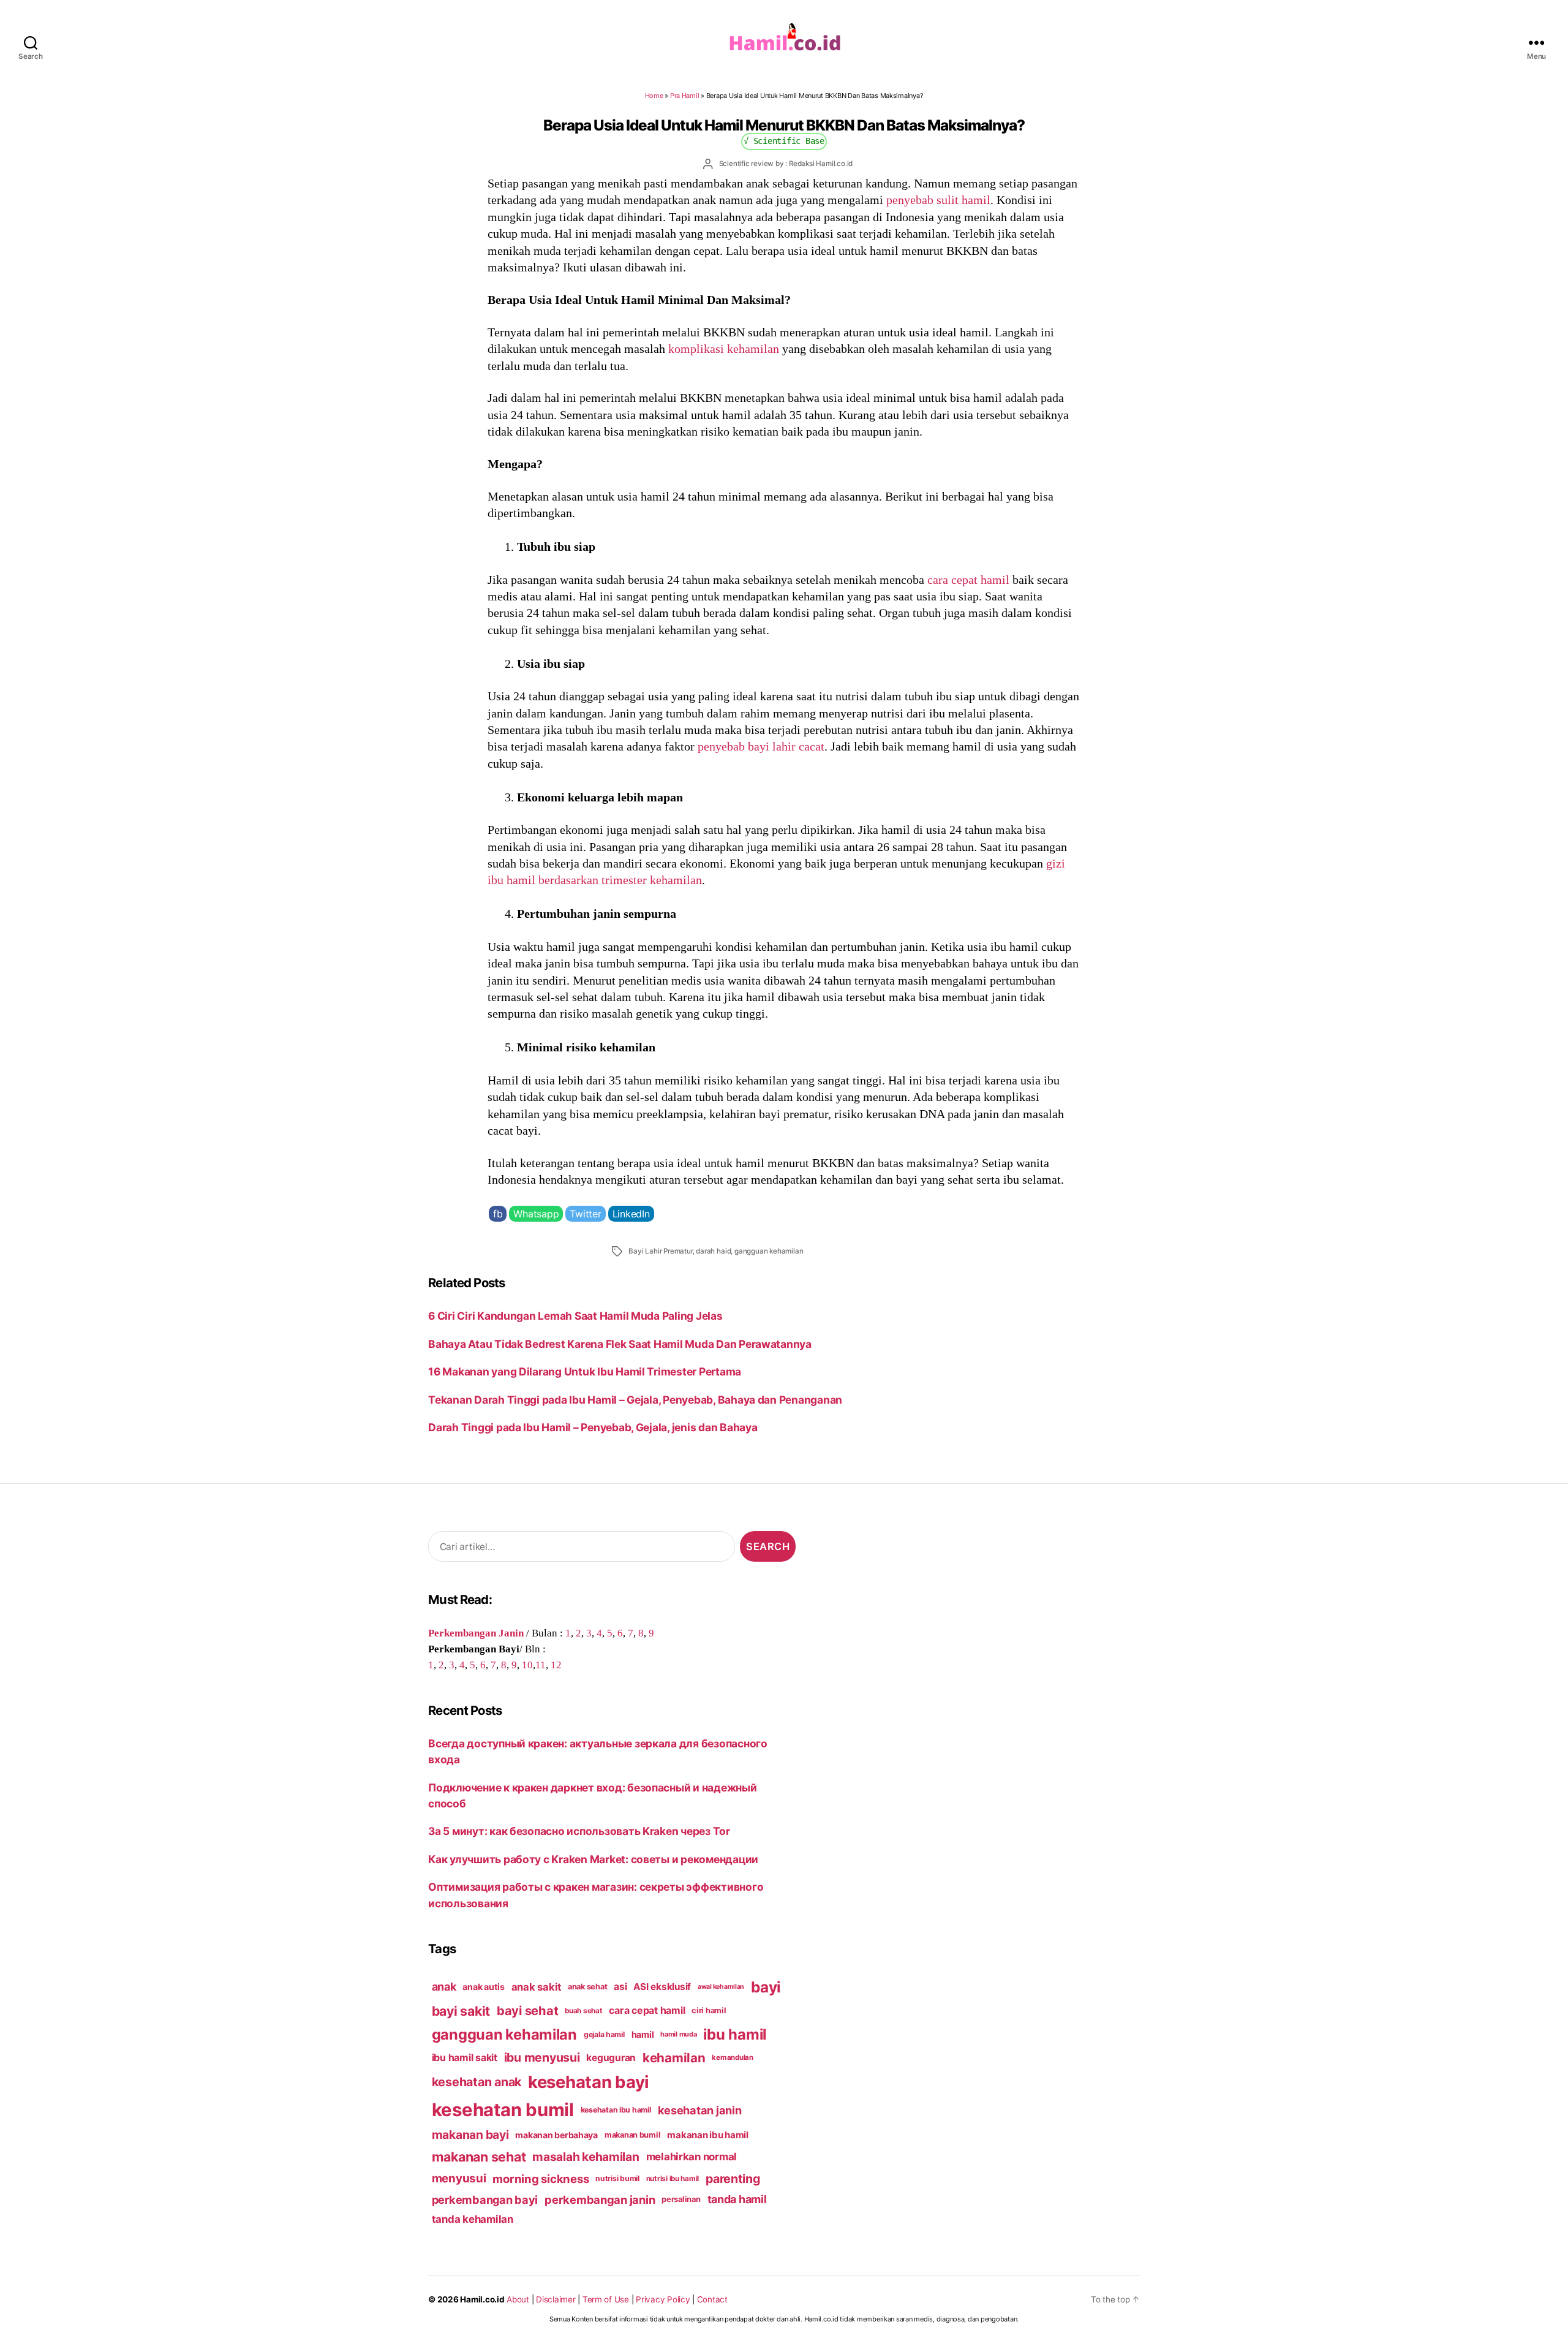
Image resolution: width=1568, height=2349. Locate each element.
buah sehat (583, 2011)
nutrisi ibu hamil (673, 2179)
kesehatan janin (700, 2110)
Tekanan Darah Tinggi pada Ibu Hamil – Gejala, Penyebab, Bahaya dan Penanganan (635, 1400)
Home (654, 96)
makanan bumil (633, 2135)
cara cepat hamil (968, 580)
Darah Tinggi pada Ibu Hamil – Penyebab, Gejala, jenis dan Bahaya (593, 1427)
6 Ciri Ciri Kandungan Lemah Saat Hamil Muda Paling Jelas (575, 1316)
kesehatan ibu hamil (616, 2110)
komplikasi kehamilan (724, 349)
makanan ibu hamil (708, 2135)
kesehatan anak (477, 2082)
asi (620, 1987)
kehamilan (674, 2058)
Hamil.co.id (482, 2299)
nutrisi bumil (617, 2178)
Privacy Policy (663, 2299)
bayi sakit (461, 2011)
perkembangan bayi (485, 2200)
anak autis (483, 1987)
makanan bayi (470, 2135)
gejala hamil (604, 2034)
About (518, 2299)
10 (527, 1665)
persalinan (681, 2199)
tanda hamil (737, 2199)
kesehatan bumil (503, 2110)
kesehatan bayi (589, 2082)
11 (541, 1665)
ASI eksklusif (662, 1987)
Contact (712, 2299)
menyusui (459, 2178)
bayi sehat (527, 2011)
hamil (643, 2034)
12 (556, 1665)
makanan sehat (479, 2157)
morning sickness (541, 2179)
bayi (766, 1987)
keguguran (611, 2058)
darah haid (713, 1251)
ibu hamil (735, 2034)
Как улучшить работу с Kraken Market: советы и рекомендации (593, 1859)
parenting (733, 2179)
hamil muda (678, 2034)
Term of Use (606, 2299)
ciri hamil (709, 2010)
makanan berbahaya (556, 2135)
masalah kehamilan (586, 2157)
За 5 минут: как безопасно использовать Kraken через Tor (579, 1831)
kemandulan (732, 2057)
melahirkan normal (692, 2157)
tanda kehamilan (473, 2219)
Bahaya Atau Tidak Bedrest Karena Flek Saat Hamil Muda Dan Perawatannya (620, 1344)
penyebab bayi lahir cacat (761, 746)
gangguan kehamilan (769, 1251)
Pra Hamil (685, 96)
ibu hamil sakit (465, 2058)
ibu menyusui (542, 2057)
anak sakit (536, 1987)
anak (444, 1987)
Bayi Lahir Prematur (660, 1251)
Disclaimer (556, 2299)
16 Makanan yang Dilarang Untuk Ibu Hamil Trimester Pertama (585, 1371)
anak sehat (587, 1987)
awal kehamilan (721, 1987)
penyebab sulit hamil (938, 200)
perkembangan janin (600, 2200)
